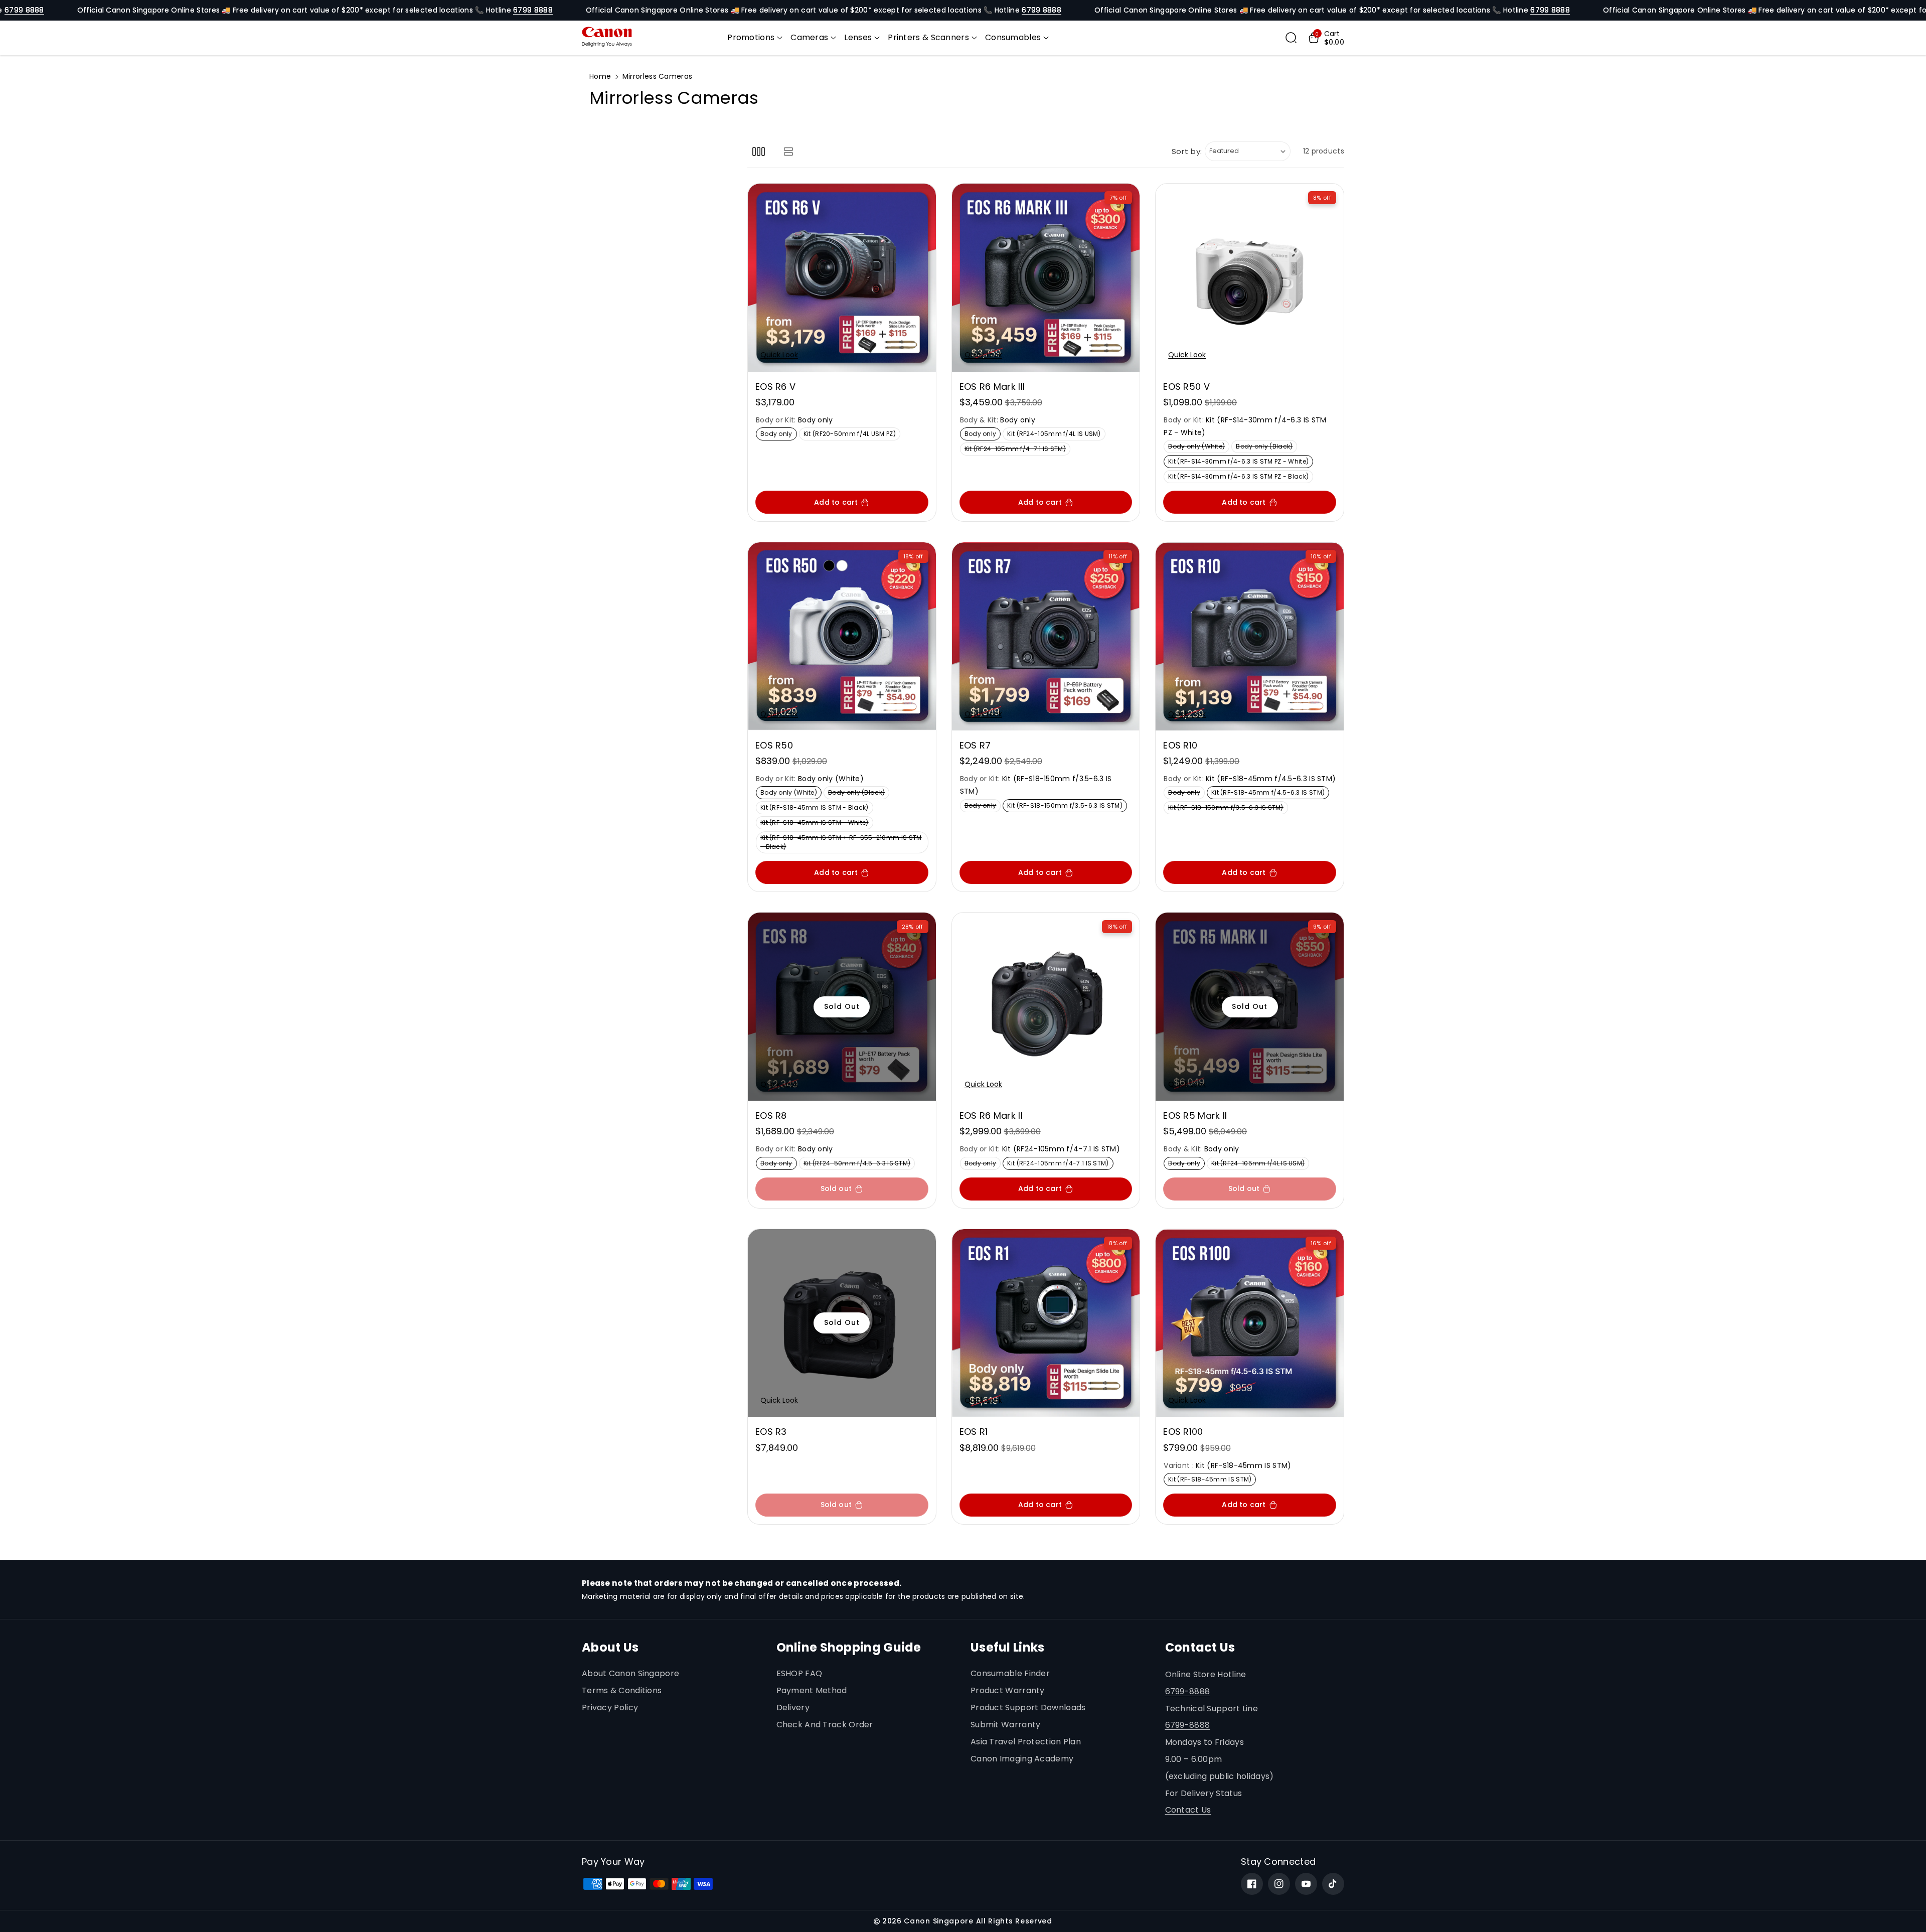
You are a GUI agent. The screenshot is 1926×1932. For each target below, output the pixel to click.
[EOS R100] (1250, 1323)
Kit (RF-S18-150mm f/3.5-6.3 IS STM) (1067, 806)
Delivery (793, 1707)
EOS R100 (1183, 1432)
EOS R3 (771, 1432)
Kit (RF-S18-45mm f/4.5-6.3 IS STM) (1270, 793)
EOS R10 (1180, 745)
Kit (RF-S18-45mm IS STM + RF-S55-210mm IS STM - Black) (841, 843)
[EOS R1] (1046, 1323)
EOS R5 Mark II (1195, 1116)
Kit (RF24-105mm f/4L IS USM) (1056, 435)
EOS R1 (974, 1432)
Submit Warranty (1006, 1725)
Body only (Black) (1266, 447)
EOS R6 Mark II (991, 1116)
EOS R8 (771, 1116)
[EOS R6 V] (842, 278)
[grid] (759, 151)
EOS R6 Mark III (992, 387)
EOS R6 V (775, 387)
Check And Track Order (825, 1725)
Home (600, 76)
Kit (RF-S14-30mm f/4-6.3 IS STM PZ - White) (1240, 462)
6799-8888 (1188, 1691)
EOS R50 (774, 745)
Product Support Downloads (1028, 1707)
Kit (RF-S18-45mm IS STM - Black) (817, 808)
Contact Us (1188, 1810)
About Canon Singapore (630, 1673)
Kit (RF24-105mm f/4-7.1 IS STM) (1017, 450)
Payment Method (812, 1690)
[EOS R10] (1250, 636)
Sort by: (1187, 151)
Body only (778, 435)
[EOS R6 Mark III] (1046, 278)
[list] (788, 151)
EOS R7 (975, 745)
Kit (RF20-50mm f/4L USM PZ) (852, 435)
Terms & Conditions (622, 1690)
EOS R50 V (1186, 387)
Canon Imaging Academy (1022, 1759)
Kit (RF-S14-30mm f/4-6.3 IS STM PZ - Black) (1240, 477)
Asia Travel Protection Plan (1026, 1742)
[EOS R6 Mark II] (1046, 1007)
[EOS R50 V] (1250, 278)
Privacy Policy (610, 1707)
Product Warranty (1008, 1690)
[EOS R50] (842, 636)
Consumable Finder (1010, 1673)
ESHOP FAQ (799, 1673)
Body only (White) (1198, 447)
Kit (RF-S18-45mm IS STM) (1212, 1480)
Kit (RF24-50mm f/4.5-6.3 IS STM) (859, 1164)
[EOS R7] (1046, 636)
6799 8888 (24, 10)
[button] (755, 38)
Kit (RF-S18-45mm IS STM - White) (817, 824)
